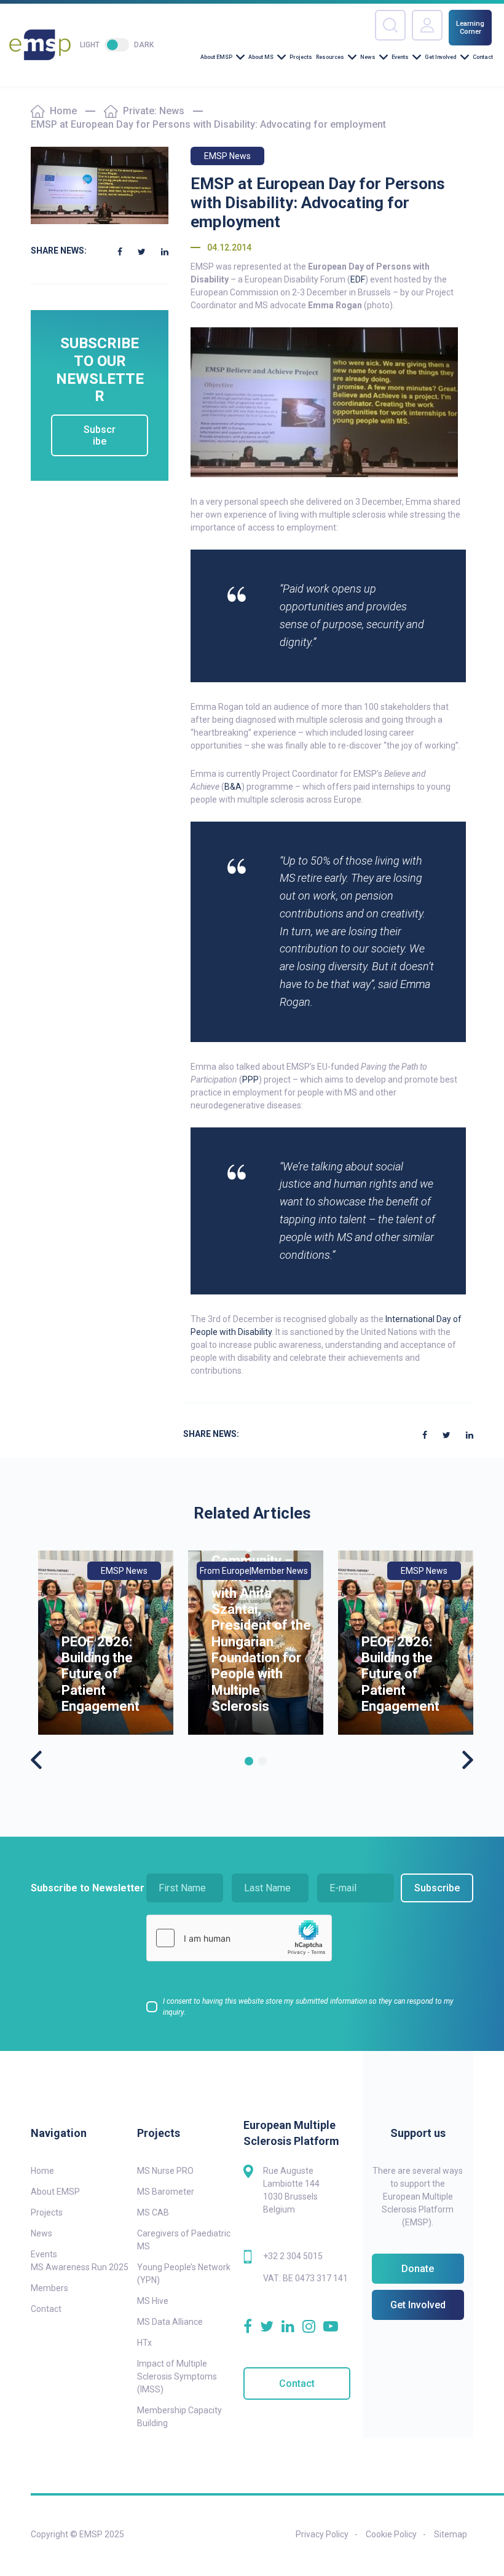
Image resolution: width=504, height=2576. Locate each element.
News (368, 57)
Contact (483, 57)
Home (63, 111)
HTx (144, 2343)
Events (400, 57)
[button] (249, 1761)
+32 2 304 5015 (293, 2256)
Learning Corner (470, 28)
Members (49, 2288)
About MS (261, 57)
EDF (358, 279)
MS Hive (153, 2301)
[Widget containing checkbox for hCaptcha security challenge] (239, 1938)
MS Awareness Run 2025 (80, 2267)
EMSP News (227, 156)
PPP (250, 1080)
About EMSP (216, 57)
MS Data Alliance (170, 2322)
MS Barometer (166, 2192)
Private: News (154, 111)
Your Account (427, 25)
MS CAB (153, 2212)
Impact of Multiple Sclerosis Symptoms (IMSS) (177, 2376)
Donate (418, 2269)
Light (90, 45)
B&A (233, 787)
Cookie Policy (391, 2534)
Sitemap (451, 2534)
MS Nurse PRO (165, 2171)
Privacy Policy (322, 2534)
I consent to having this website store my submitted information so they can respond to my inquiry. (308, 2007)
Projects (301, 57)
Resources (330, 57)
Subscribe (100, 435)
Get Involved (441, 57)
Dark (144, 45)
